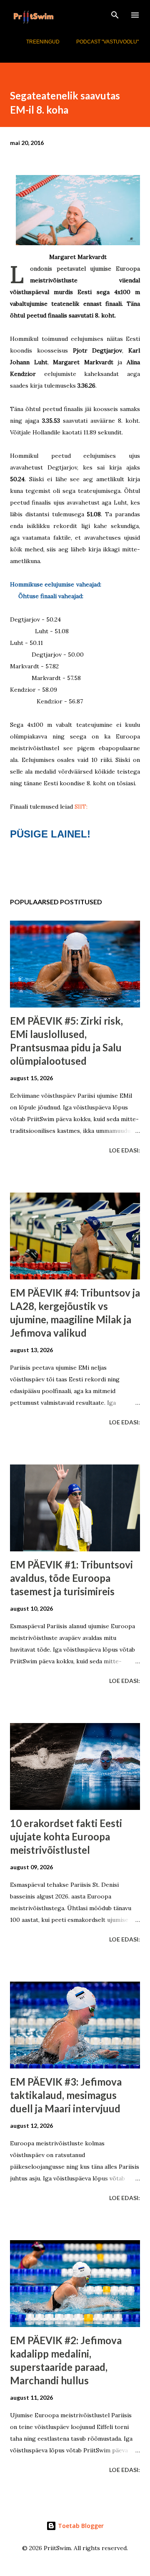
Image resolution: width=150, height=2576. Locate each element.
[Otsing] (115, 15)
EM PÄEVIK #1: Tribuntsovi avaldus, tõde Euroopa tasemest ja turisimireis (71, 1578)
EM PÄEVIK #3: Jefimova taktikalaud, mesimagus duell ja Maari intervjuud (66, 2095)
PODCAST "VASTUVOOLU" (107, 42)
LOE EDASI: (125, 1150)
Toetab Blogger (80, 2526)
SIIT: (81, 807)
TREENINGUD (43, 42)
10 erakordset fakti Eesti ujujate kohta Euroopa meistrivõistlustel (66, 1836)
